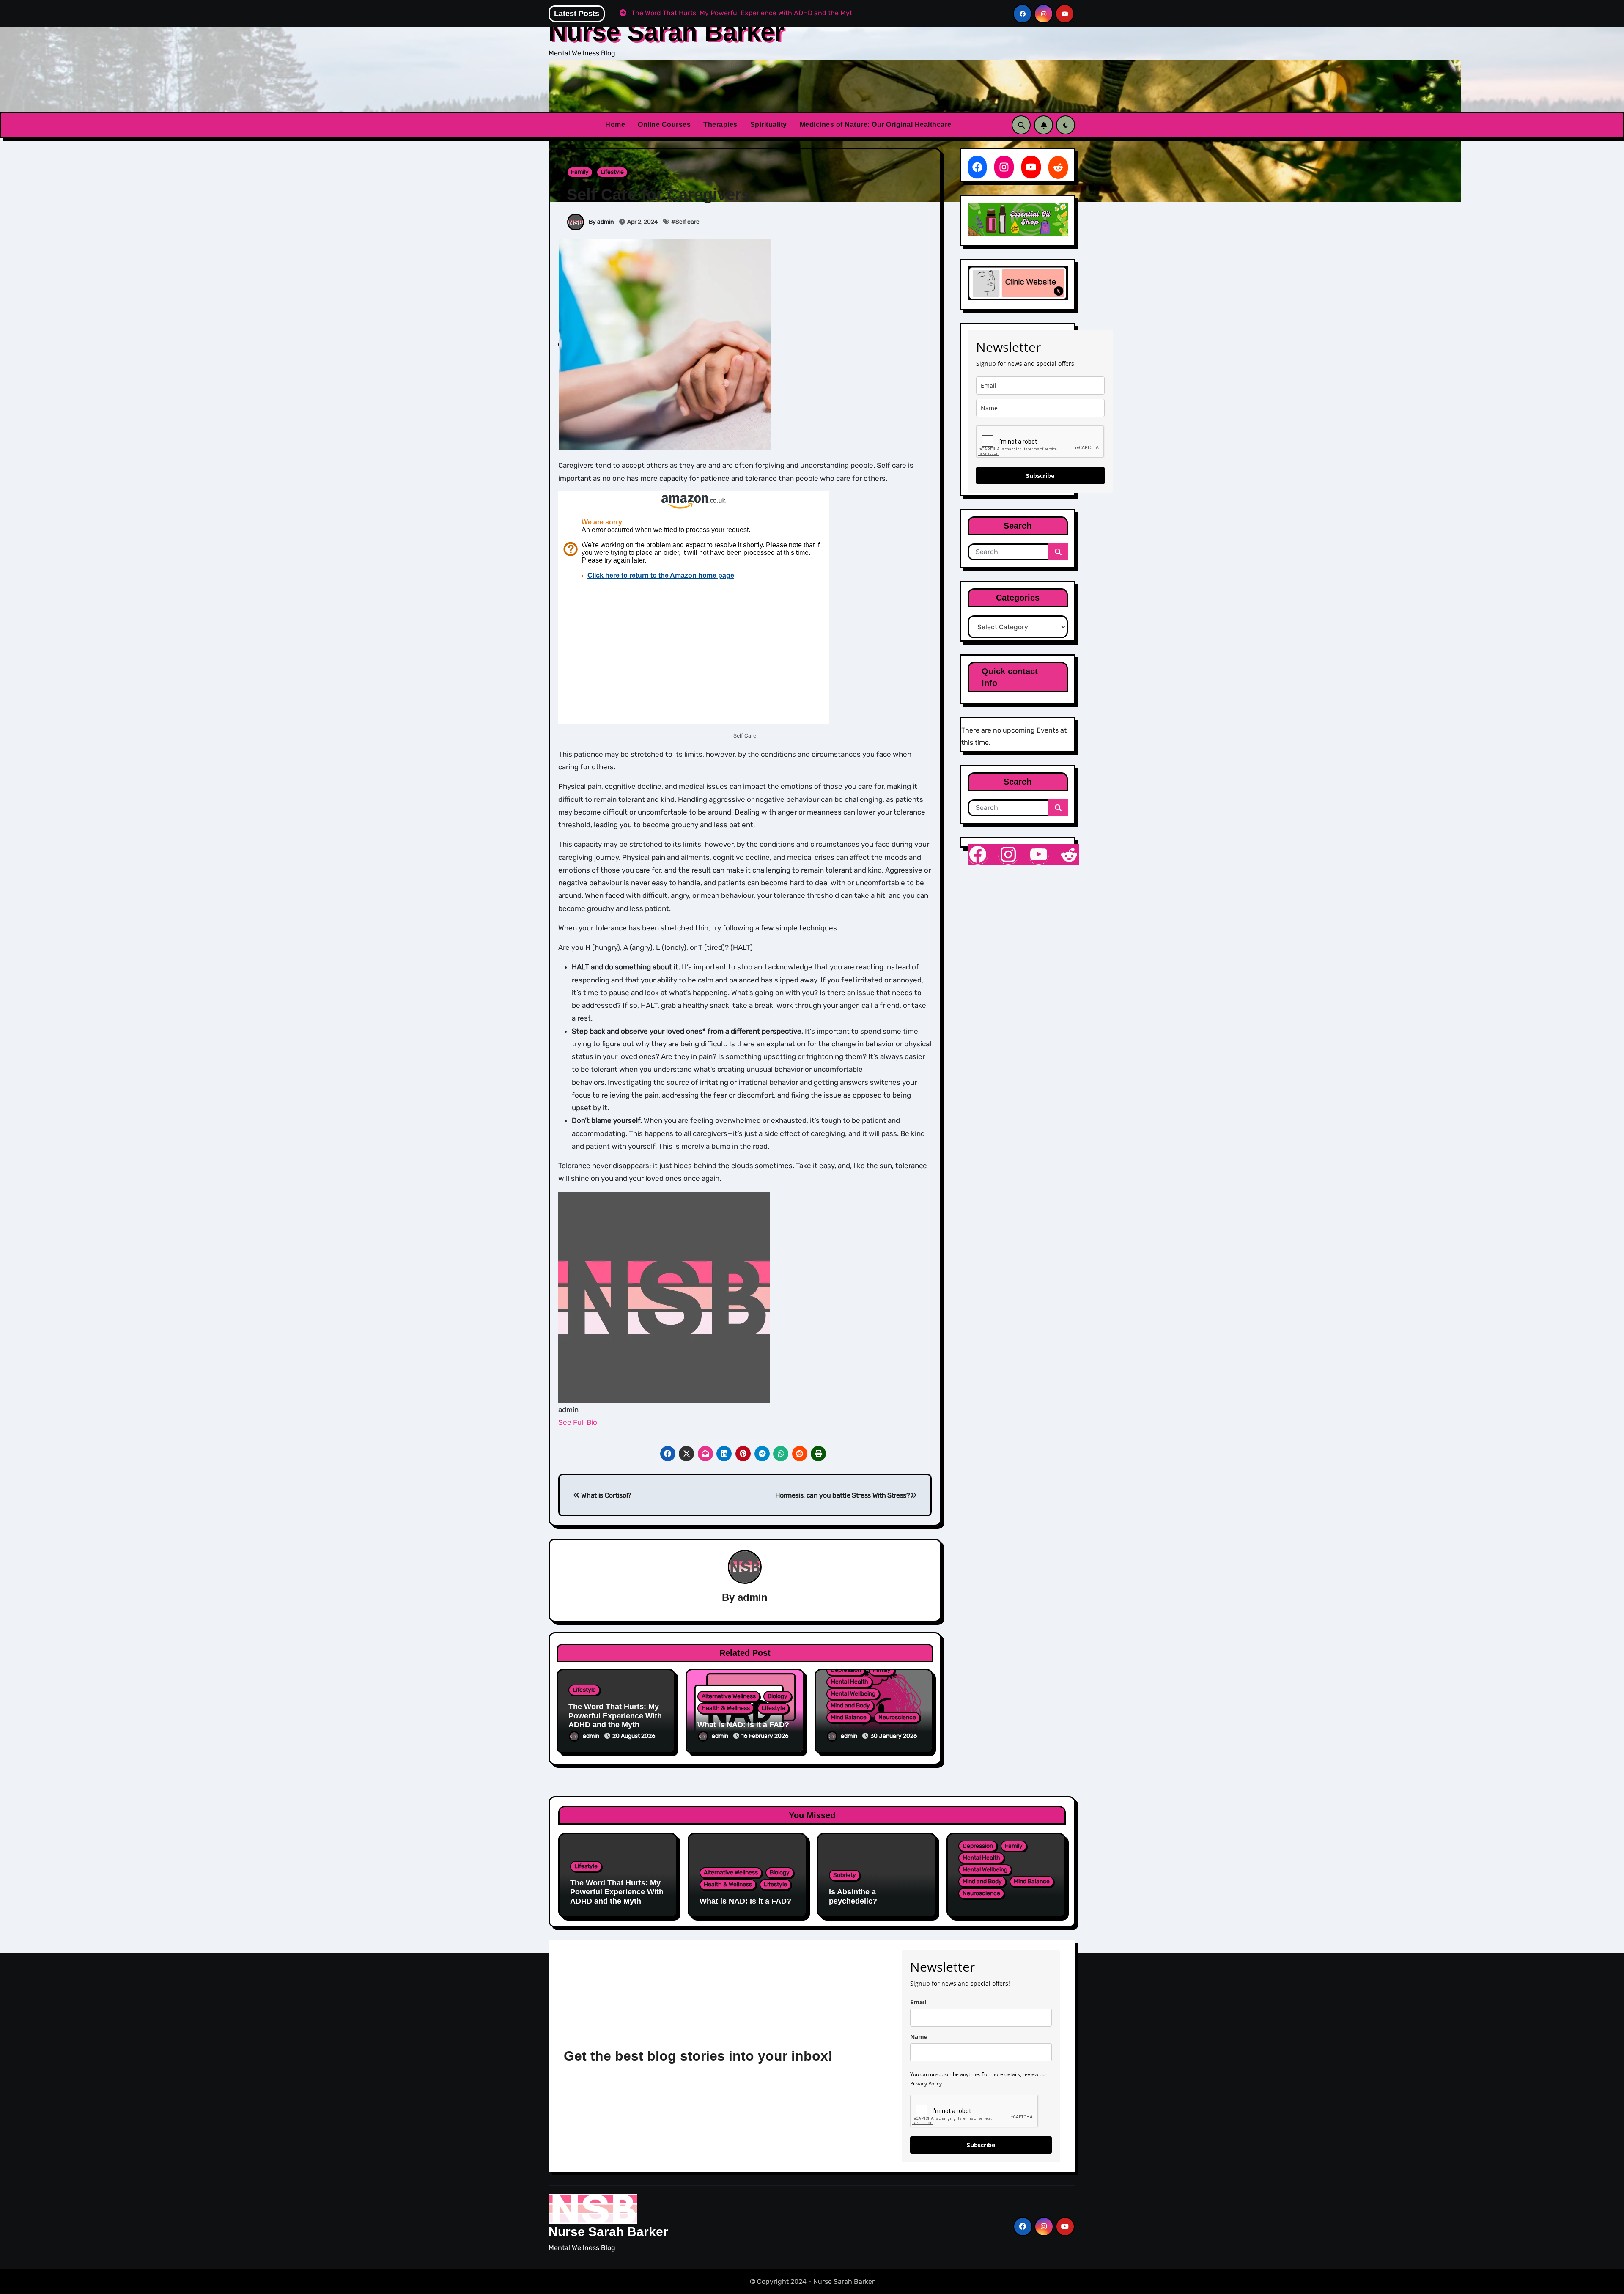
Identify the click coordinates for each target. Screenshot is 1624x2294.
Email (918, 2002)
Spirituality (769, 125)
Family (580, 172)
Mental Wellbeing (853, 1694)
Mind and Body (850, 1705)
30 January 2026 (894, 1736)
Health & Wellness (726, 1708)
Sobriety (845, 1875)
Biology (778, 1696)
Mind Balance (849, 1717)
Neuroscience (897, 1717)
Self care (687, 222)
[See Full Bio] (601, 1422)
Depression (846, 1670)
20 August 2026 (634, 1736)
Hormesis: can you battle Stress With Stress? (843, 1495)
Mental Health (849, 1682)
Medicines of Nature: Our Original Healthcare (876, 125)
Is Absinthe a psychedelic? (853, 1896)
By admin (601, 222)
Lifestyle (612, 172)
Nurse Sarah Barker (666, 32)
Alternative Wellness (729, 1696)
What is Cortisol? (606, 1495)
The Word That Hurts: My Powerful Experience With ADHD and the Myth (615, 1716)
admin (753, 1597)
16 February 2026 (765, 1736)
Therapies (720, 125)
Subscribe (1040, 476)
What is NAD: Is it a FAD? (743, 1725)
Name (919, 2037)
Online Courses (664, 125)
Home (615, 125)
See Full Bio (578, 1422)
